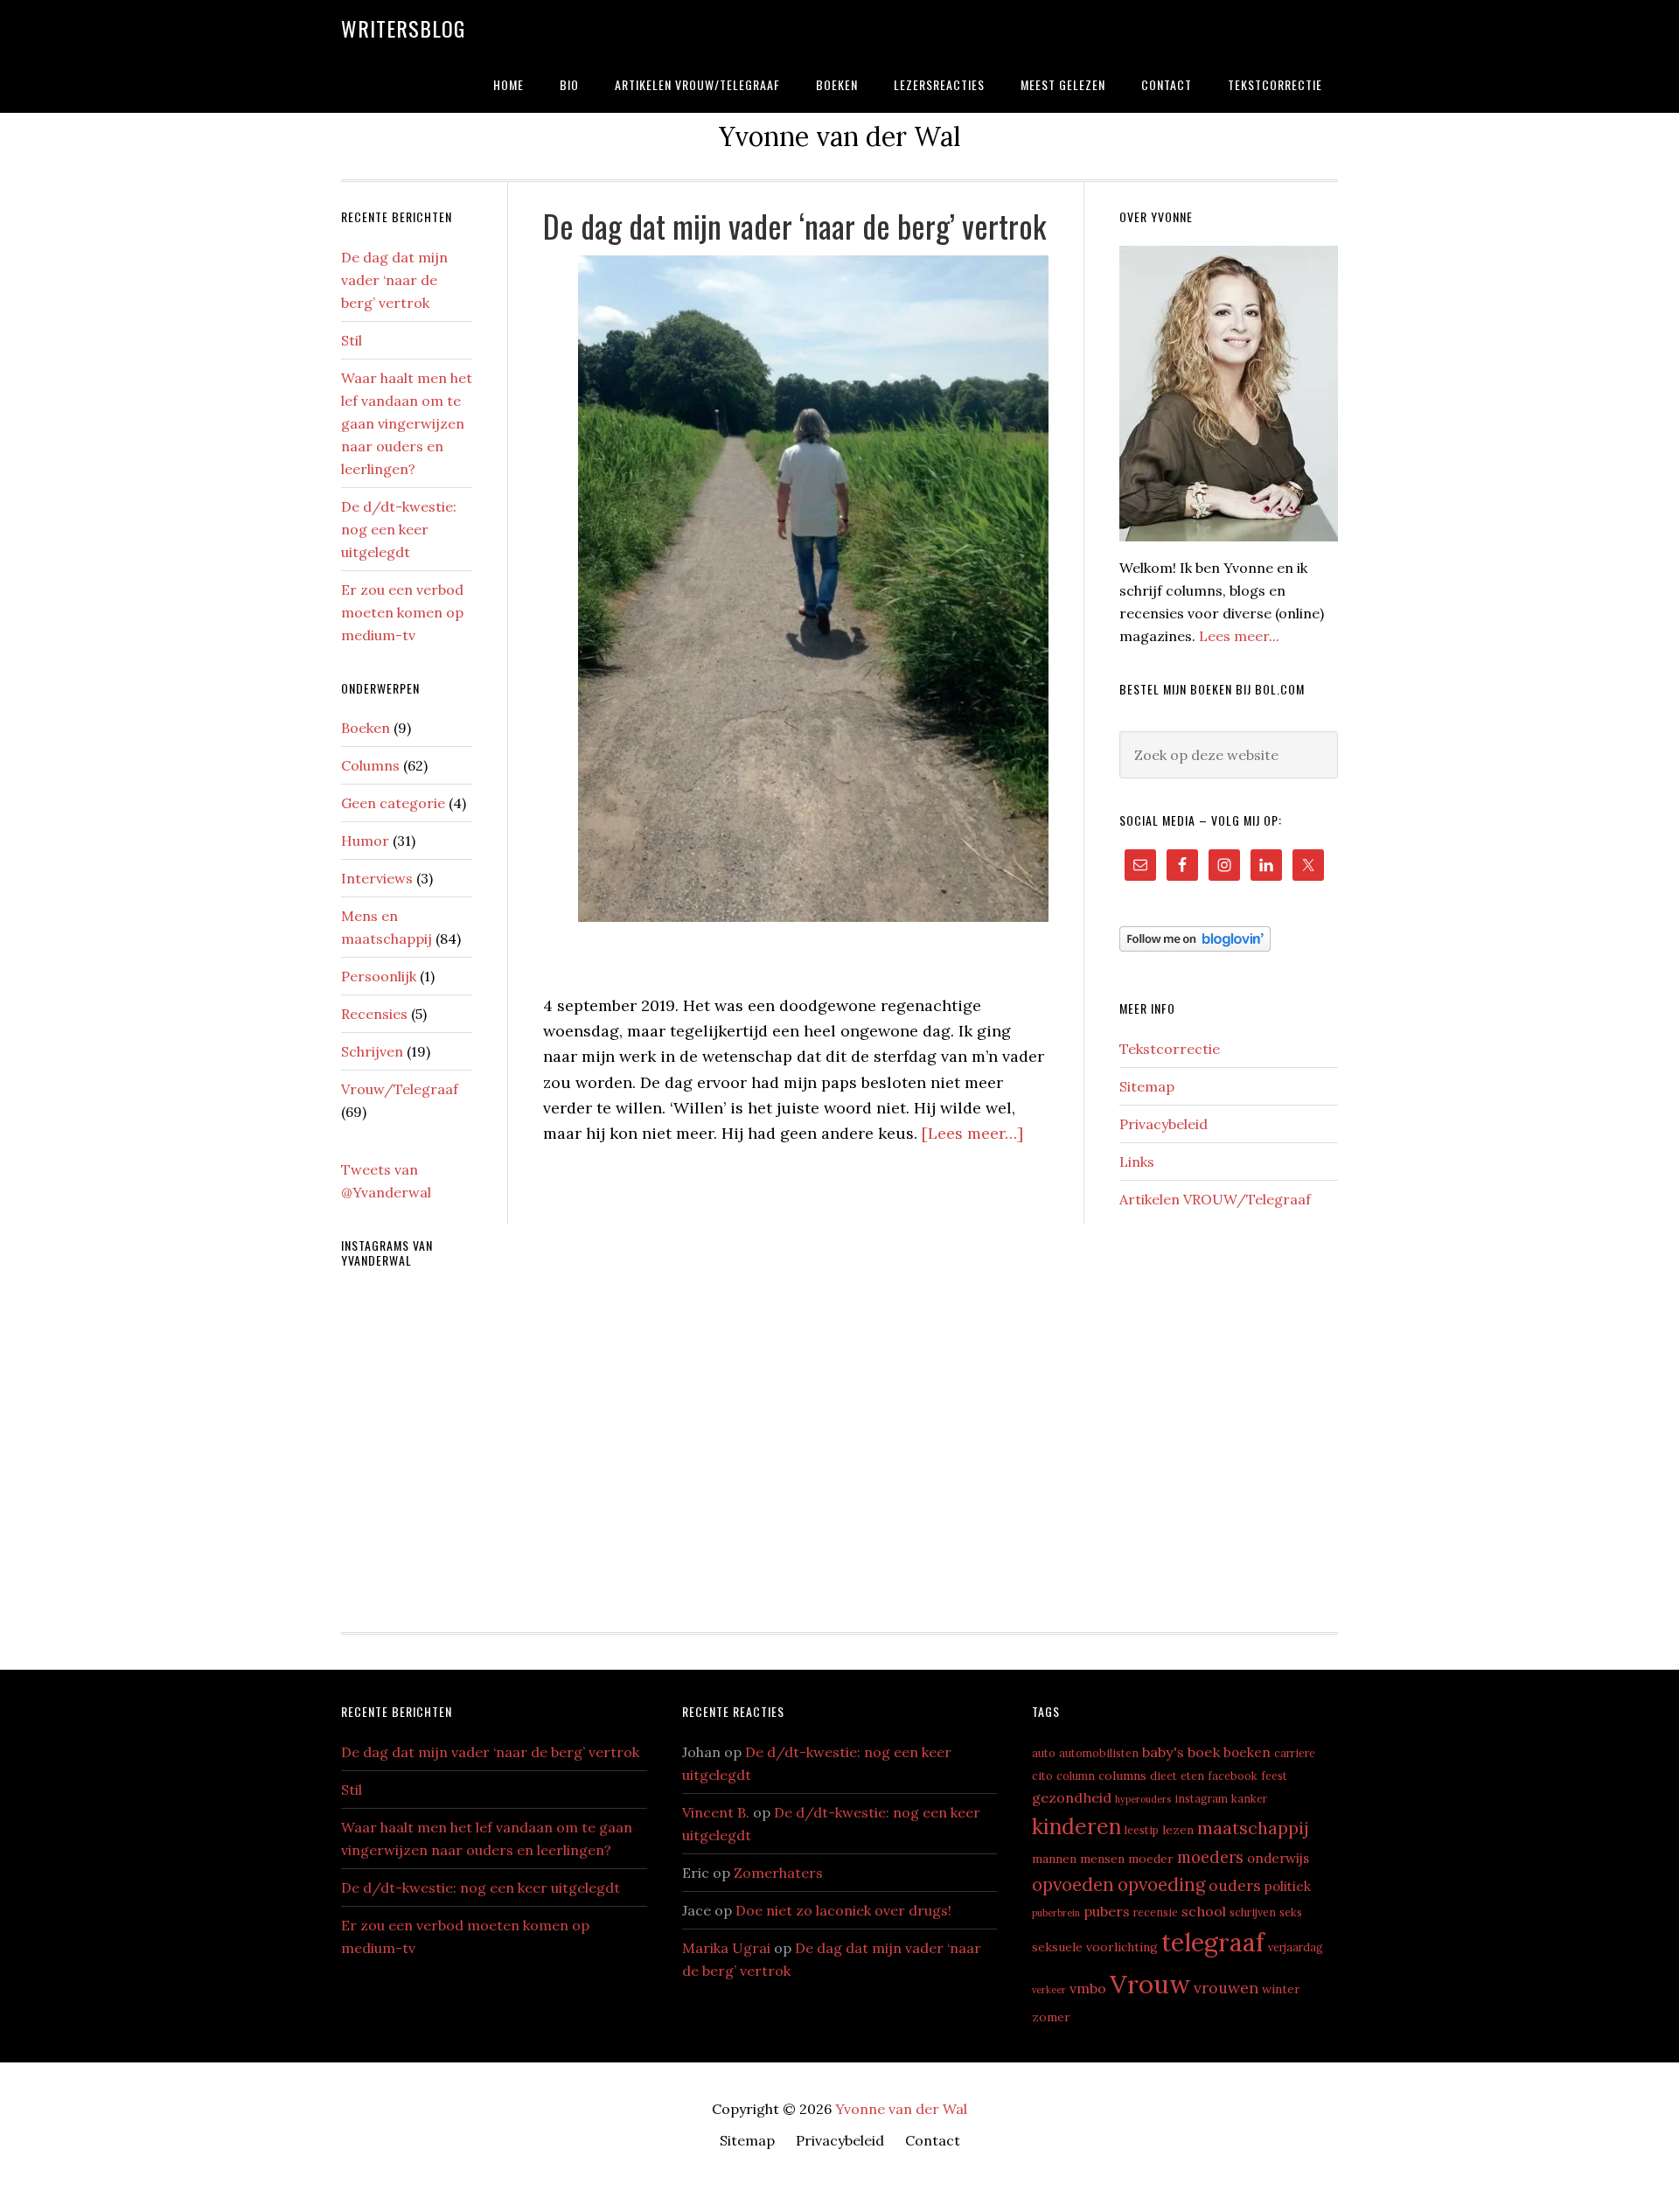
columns (1122, 1776)
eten (1192, 1776)
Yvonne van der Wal (901, 2109)
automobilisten (1099, 1753)
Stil (352, 340)
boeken (1247, 1752)
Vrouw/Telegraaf (400, 1089)
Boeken (366, 728)
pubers (1107, 1911)
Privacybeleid (1163, 1124)
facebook (1233, 1776)
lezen (1178, 1830)
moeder (1151, 1859)
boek (1204, 1752)
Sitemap (1147, 1086)
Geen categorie (393, 803)
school (1204, 1911)
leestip (1142, 1830)
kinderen (1076, 1826)
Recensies (374, 1014)
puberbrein (1056, 1913)
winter (1281, 1989)
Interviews (377, 878)
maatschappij (1253, 1828)
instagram (1201, 1798)
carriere (1295, 1753)
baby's (1163, 1752)
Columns (370, 765)
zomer (1051, 2017)
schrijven (1253, 1912)
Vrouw (1150, 1984)
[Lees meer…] (972, 1133)
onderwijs (1278, 1858)
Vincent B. (716, 1812)
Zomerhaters (778, 1873)
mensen (1102, 1859)
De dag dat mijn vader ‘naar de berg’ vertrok (794, 225)
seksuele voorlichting (1095, 1947)
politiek (1288, 1886)
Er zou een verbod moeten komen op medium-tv (402, 612)
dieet (1163, 1776)
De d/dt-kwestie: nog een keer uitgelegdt (399, 529)
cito (1042, 1776)
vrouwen (1226, 1988)
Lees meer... (1239, 636)
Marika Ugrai (726, 1948)
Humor (365, 841)
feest (1274, 1776)
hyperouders (1143, 1799)
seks (1291, 1912)
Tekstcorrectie (1170, 1049)
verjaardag (1296, 1947)
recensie (1156, 1912)
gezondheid (1072, 1797)
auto (1044, 1753)
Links (1137, 1162)
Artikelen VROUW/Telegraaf (1215, 1199)
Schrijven (372, 1051)
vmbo (1088, 1988)
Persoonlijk (379, 976)
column (1076, 1776)
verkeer (1049, 1990)
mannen (1054, 1859)
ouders (1235, 1885)
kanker (1249, 1798)
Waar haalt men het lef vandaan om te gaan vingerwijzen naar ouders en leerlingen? (407, 423)
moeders (1210, 1857)
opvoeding (1161, 1884)
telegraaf (1213, 1942)
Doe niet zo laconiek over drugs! (843, 1910)
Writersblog (403, 28)
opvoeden (1073, 1884)
